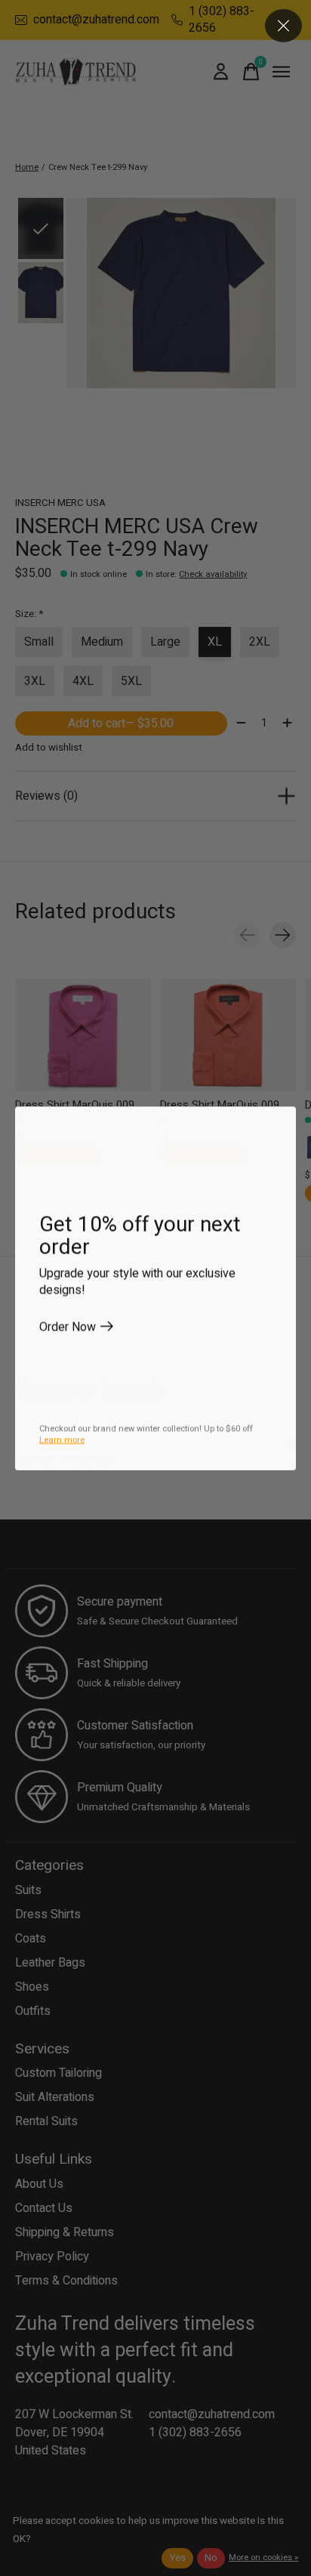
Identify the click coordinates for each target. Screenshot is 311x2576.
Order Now (68, 1326)
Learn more (62, 1440)
